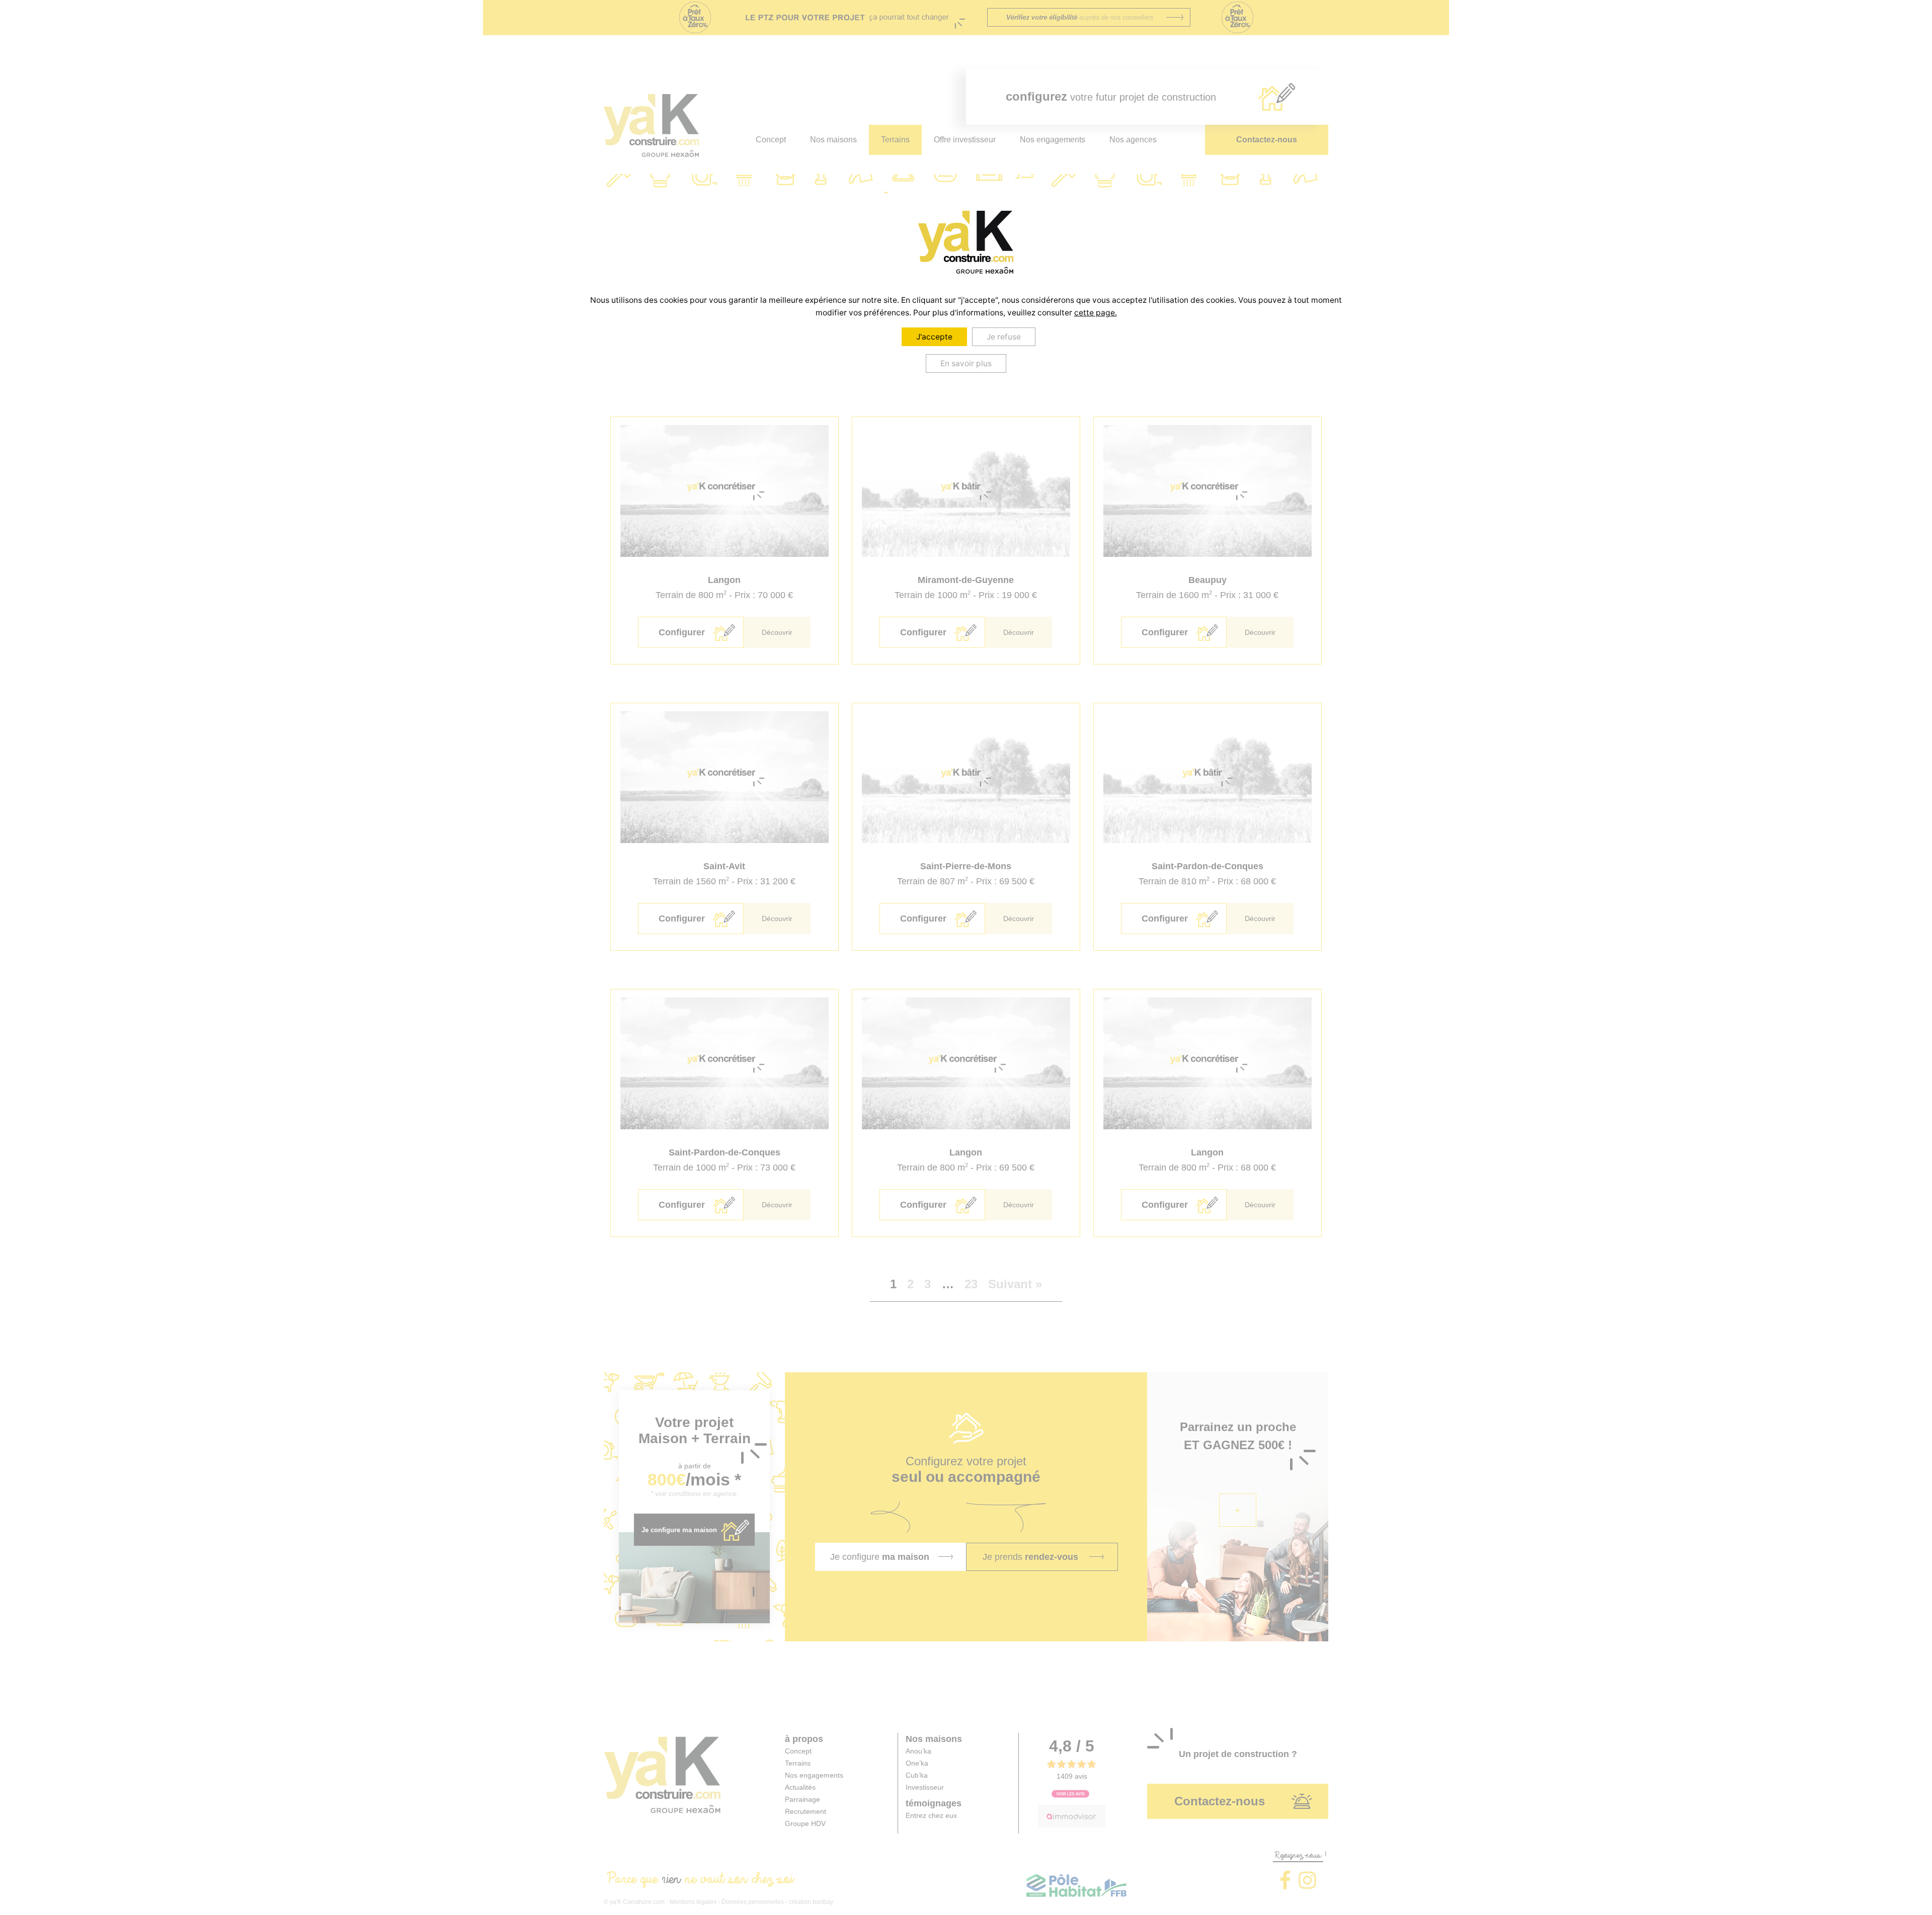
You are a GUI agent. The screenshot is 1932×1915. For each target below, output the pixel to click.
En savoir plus (966, 363)
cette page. (1096, 313)
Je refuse (1004, 337)
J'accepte (934, 337)
